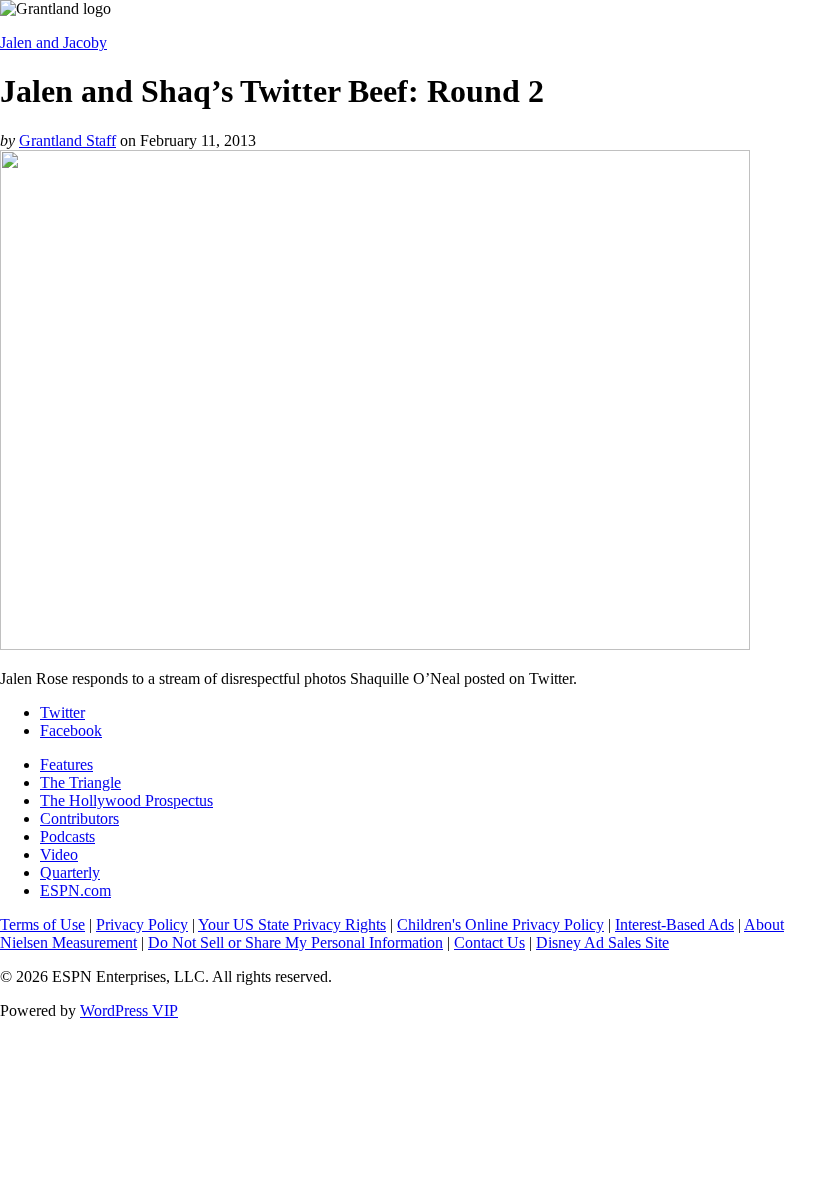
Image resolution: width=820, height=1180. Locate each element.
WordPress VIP (129, 1010)
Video (59, 854)
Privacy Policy (142, 924)
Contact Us (489, 942)
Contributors (79, 818)
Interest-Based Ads (674, 924)
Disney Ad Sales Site (602, 942)
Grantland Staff (67, 140)
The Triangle (80, 782)
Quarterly (70, 872)
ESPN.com (75, 890)
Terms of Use (42, 924)
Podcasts (67, 836)
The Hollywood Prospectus (126, 800)
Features (66, 764)
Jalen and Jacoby (53, 42)
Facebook (71, 730)
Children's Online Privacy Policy (500, 924)
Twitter (62, 712)
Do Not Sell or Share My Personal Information (295, 942)
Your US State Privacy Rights (292, 924)
